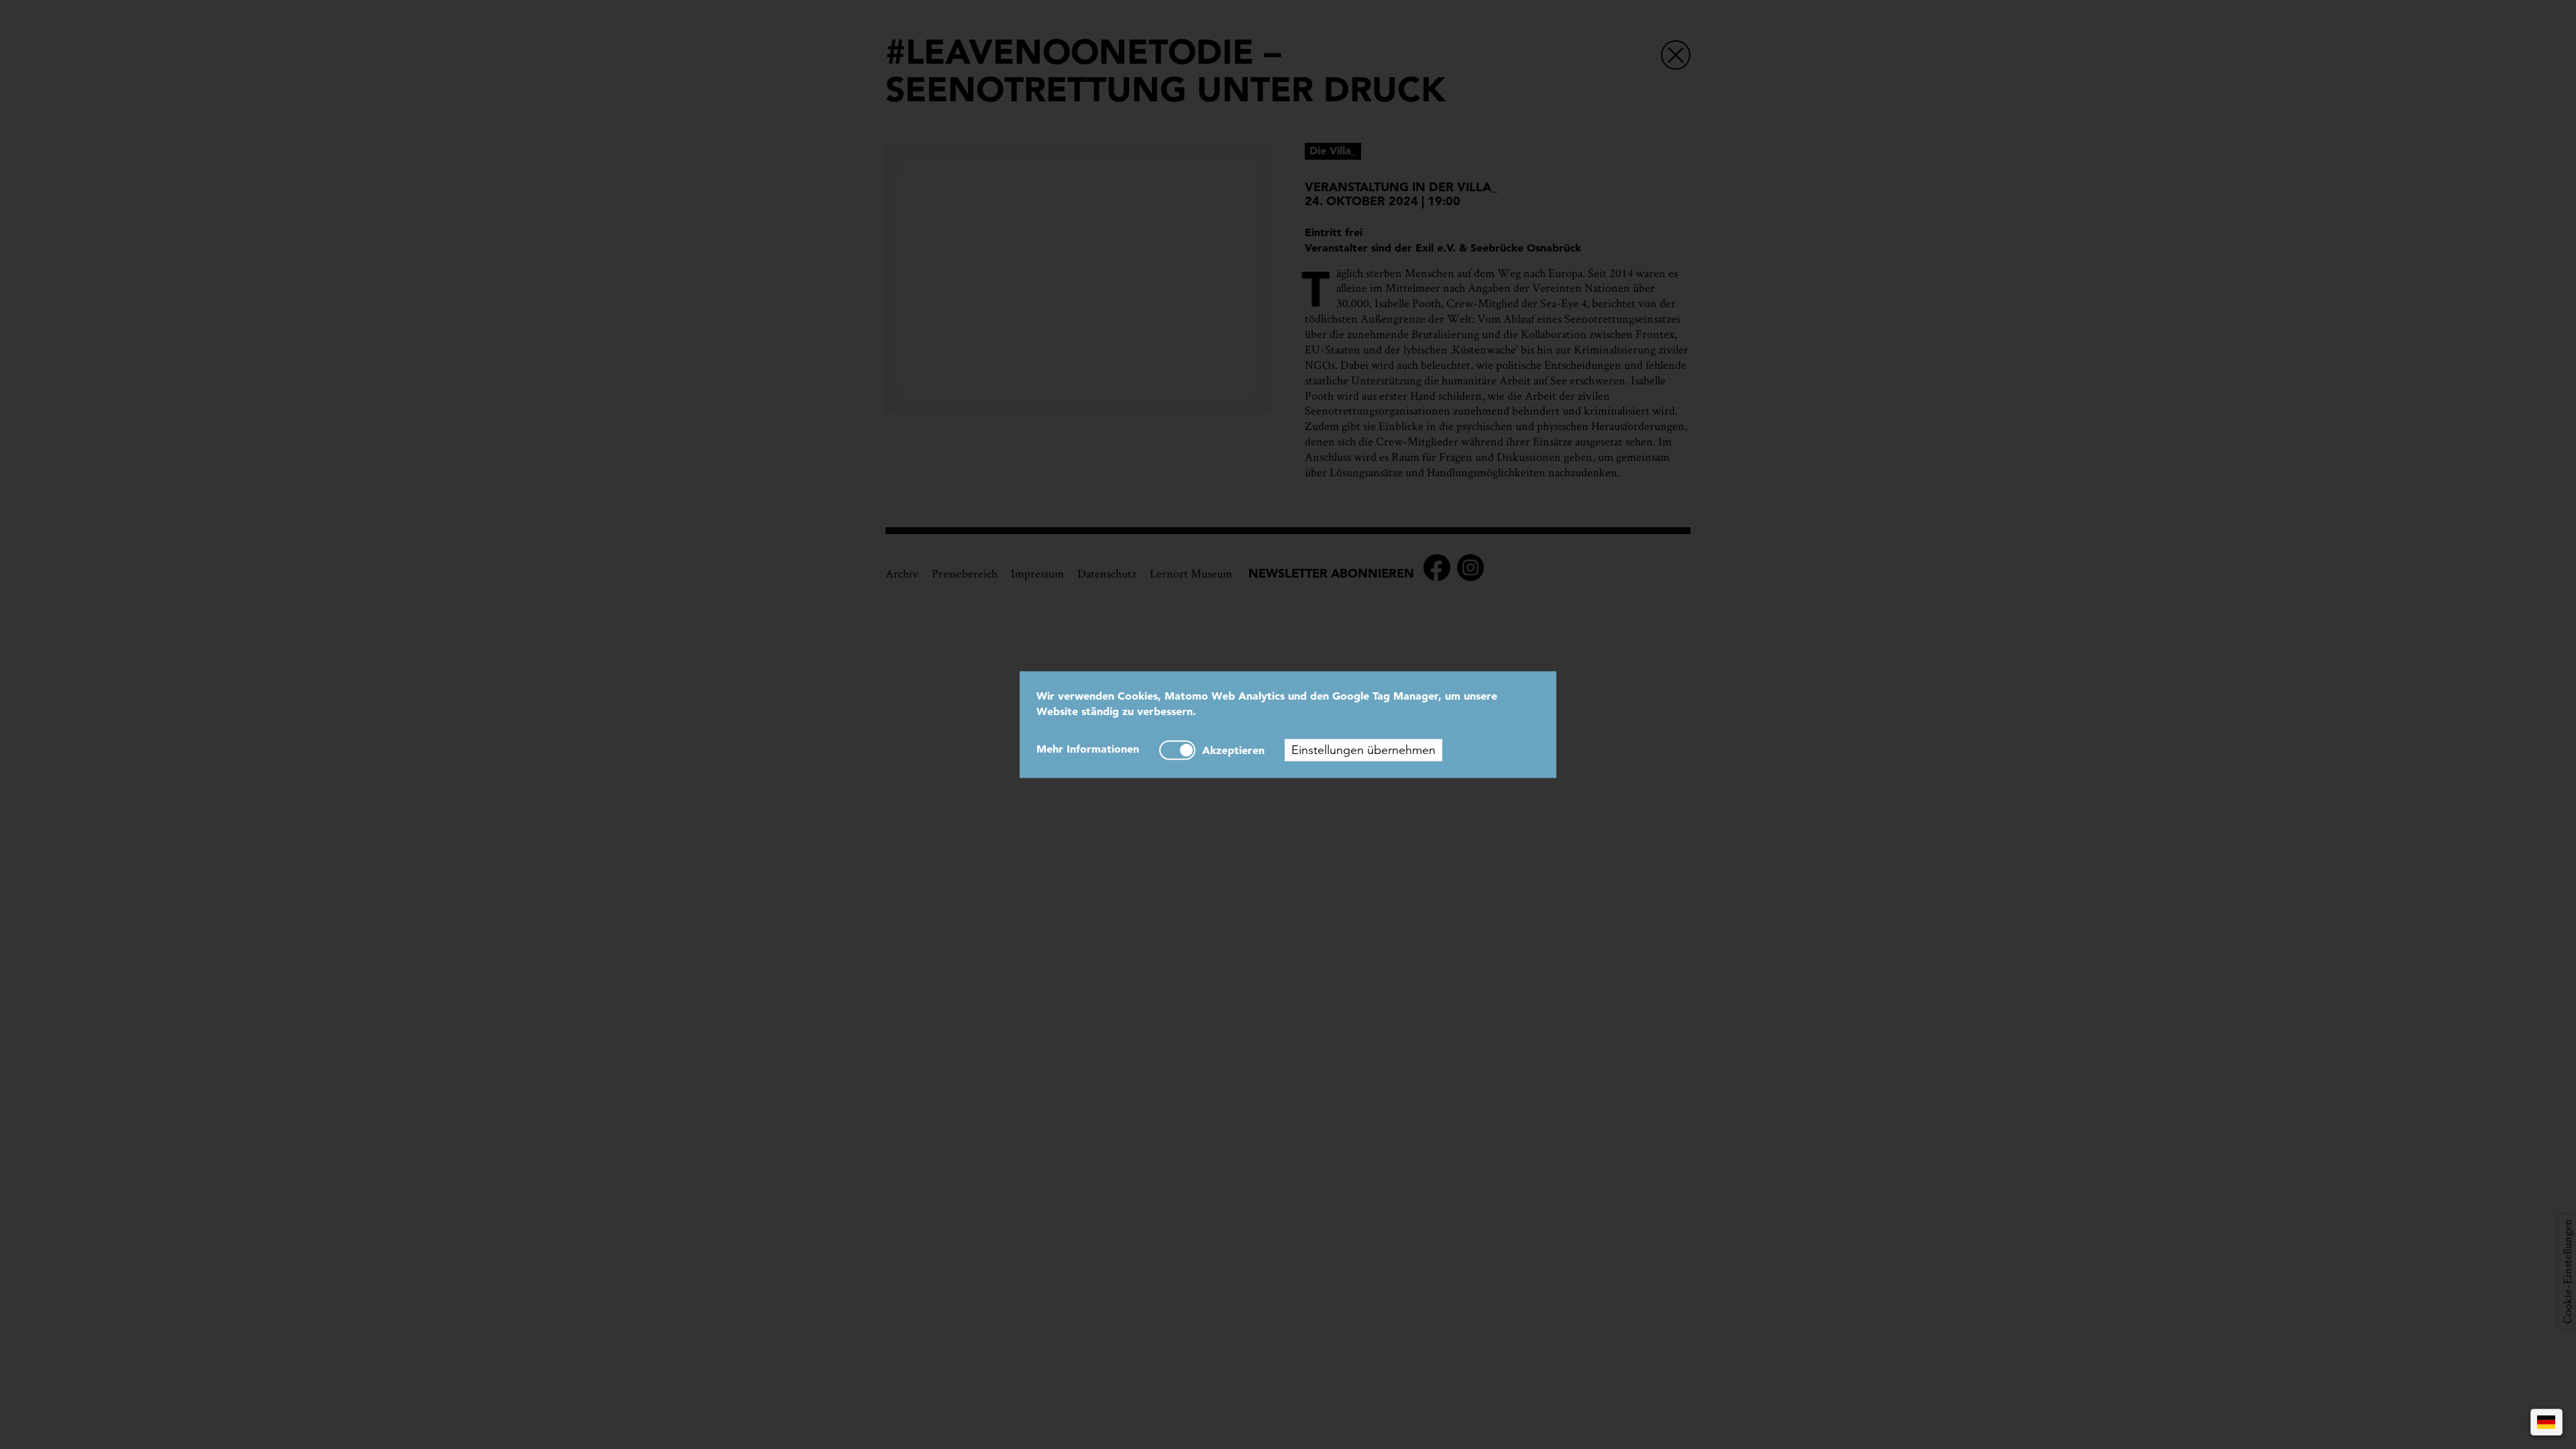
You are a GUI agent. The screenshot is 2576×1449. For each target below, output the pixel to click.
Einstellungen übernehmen (1363, 749)
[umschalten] (1177, 750)
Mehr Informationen (1088, 748)
